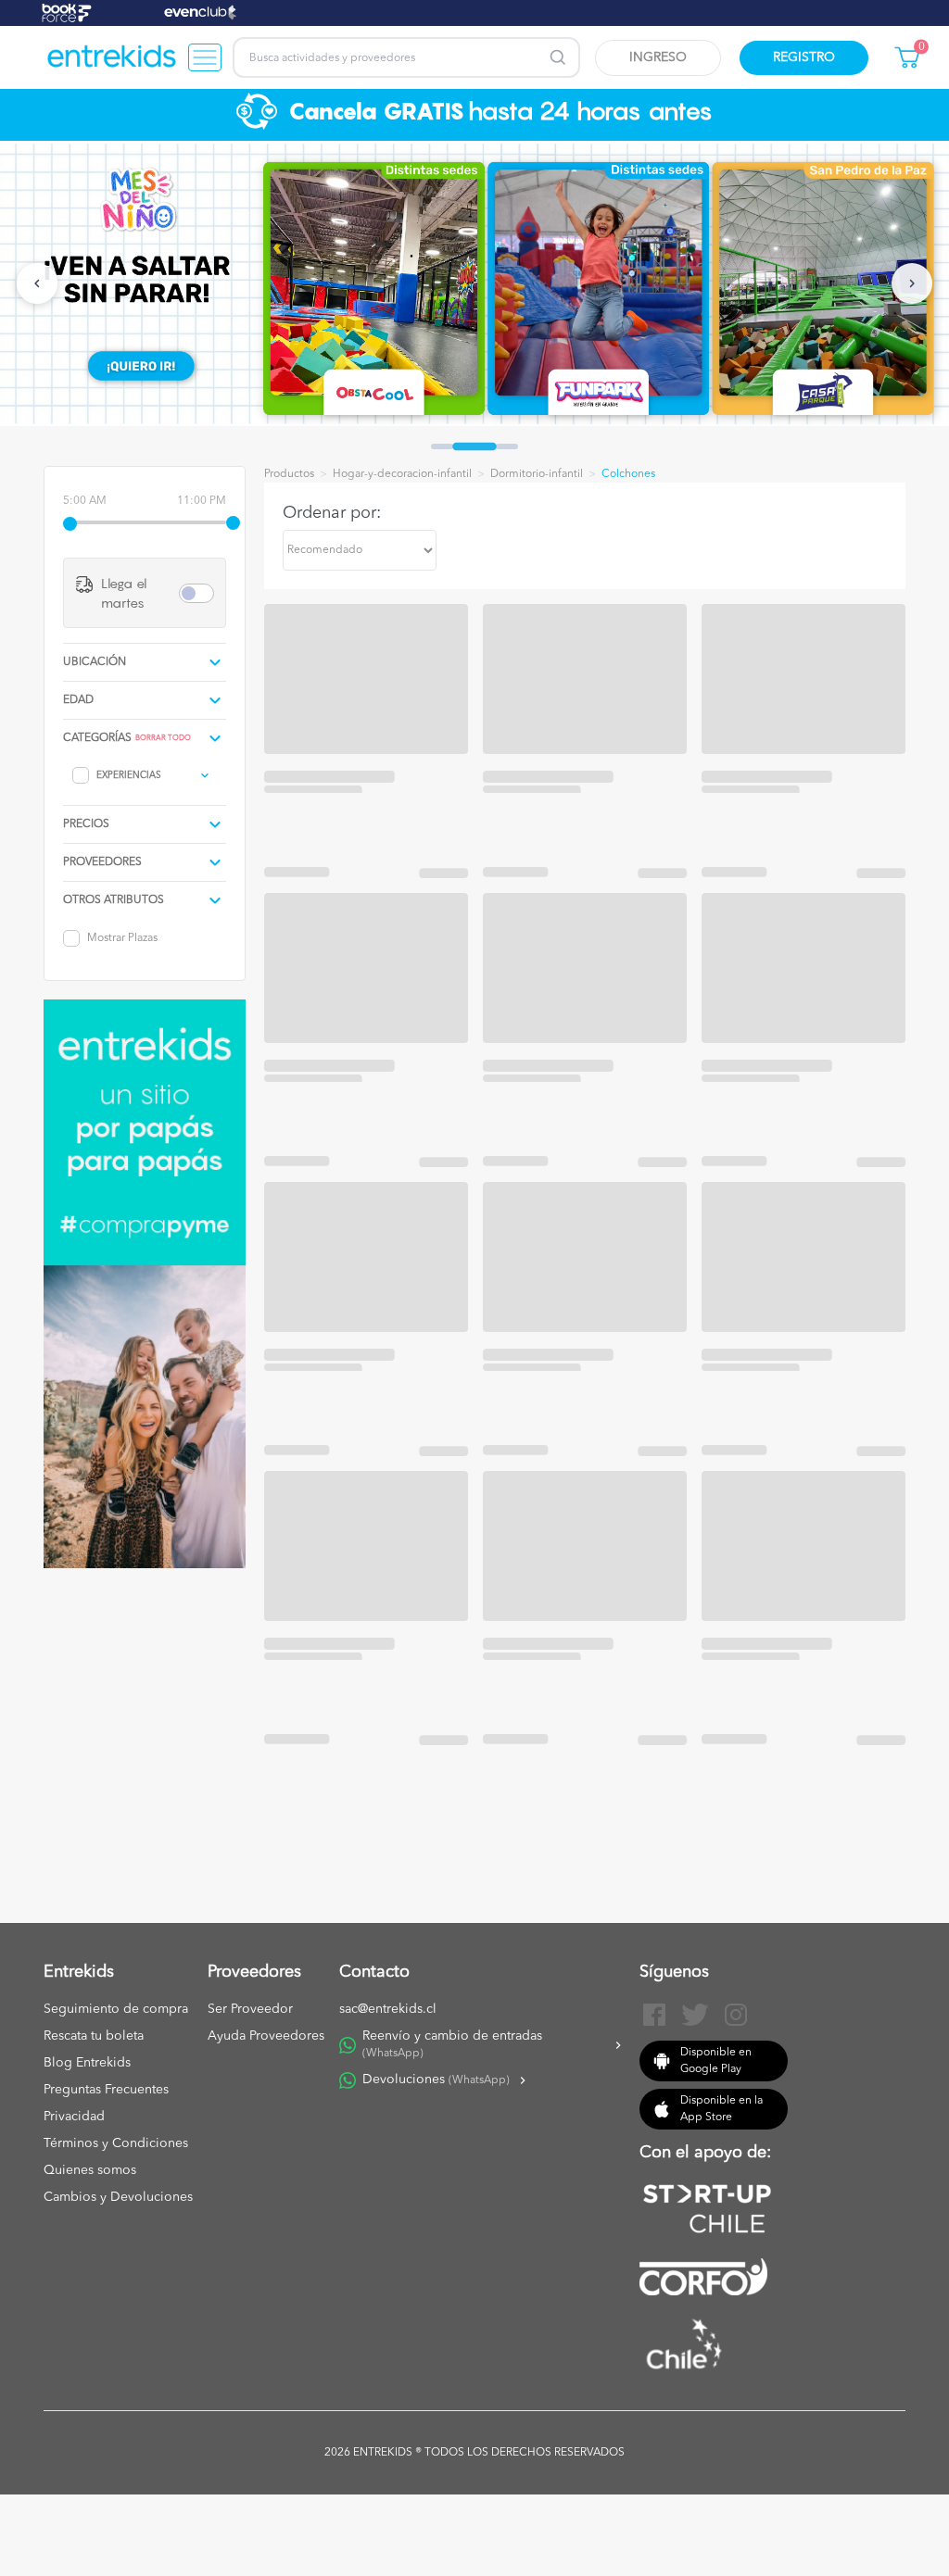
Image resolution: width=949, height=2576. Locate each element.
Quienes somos (90, 2170)
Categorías (97, 738)
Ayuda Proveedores (266, 2036)
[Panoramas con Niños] (112, 57)
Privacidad (74, 2117)
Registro (804, 57)
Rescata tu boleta (94, 2036)
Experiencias (129, 775)
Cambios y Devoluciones (118, 2197)
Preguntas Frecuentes (106, 2090)
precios (86, 824)
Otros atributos (114, 900)
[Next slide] (912, 283)
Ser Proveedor (250, 2009)
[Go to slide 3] (507, 446)
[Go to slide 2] (474, 446)
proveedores (102, 862)
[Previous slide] (37, 283)
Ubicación (95, 662)
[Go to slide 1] (442, 446)
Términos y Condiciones (116, 2143)
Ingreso (658, 57)
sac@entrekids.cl (388, 2009)
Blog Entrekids (87, 2063)
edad (78, 700)
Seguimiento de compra (116, 2009)
